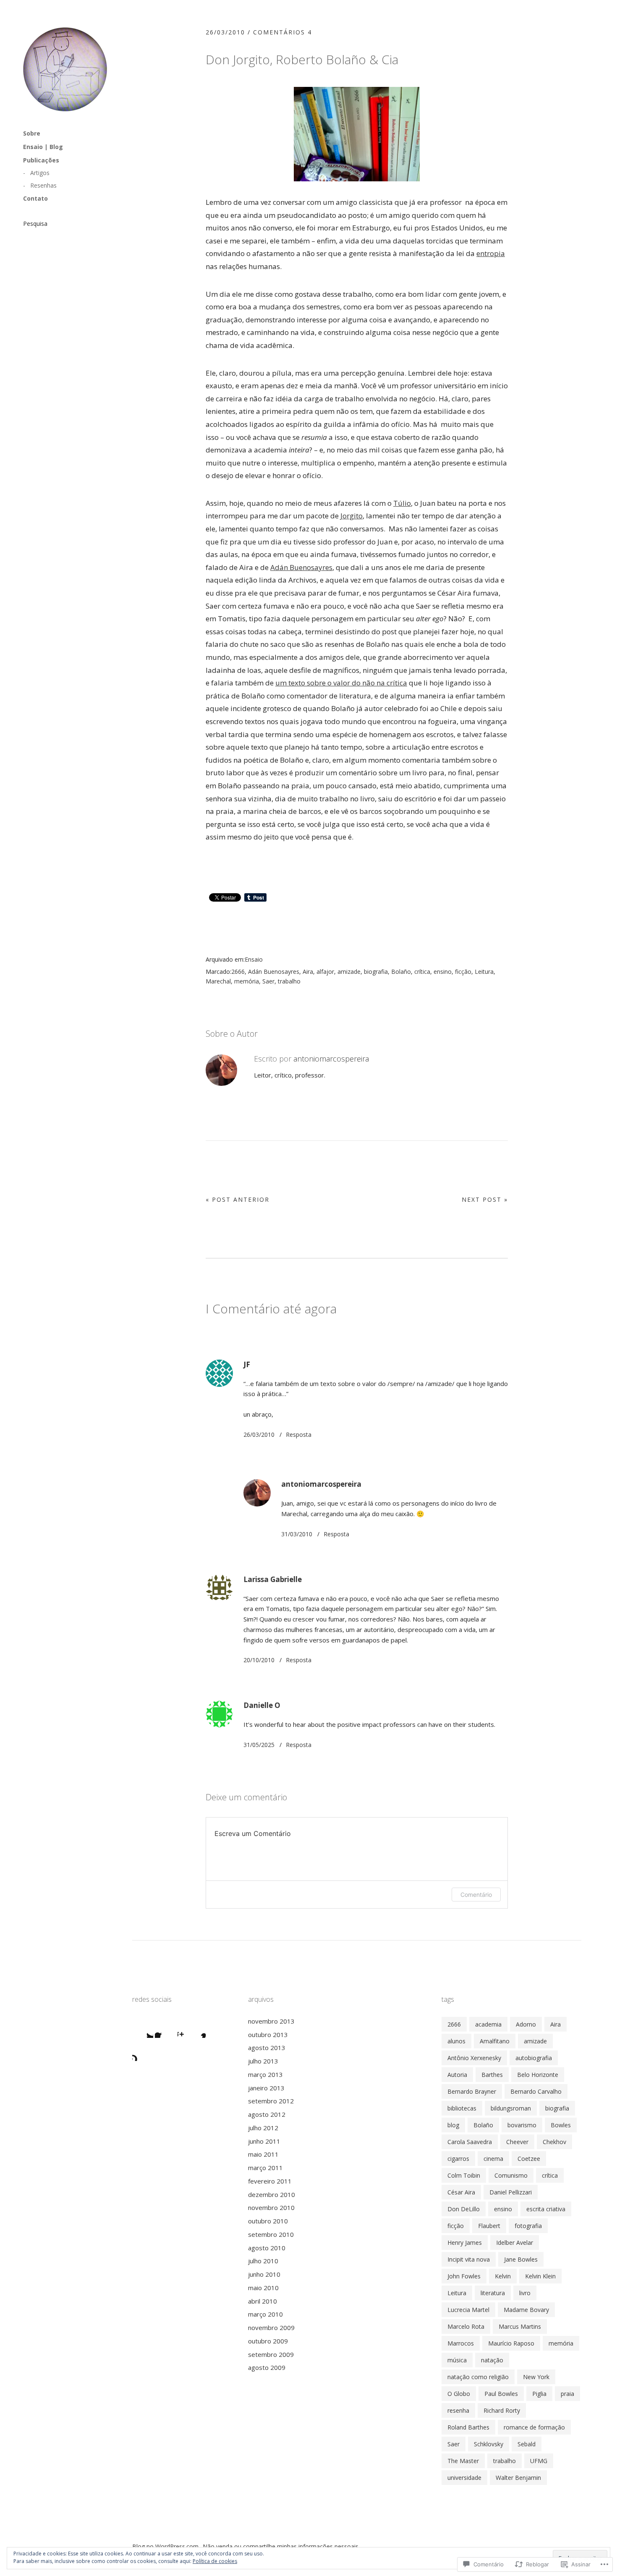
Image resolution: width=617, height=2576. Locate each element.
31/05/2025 (259, 1745)
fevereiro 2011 (270, 2181)
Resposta (299, 1434)
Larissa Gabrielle (273, 1579)
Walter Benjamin (518, 2478)
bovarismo (522, 2125)
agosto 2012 (267, 2114)
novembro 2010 (271, 2207)
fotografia (528, 2226)
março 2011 (265, 2168)
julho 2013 (263, 2061)
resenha (458, 2410)
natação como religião (478, 2377)
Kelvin (503, 2276)
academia (488, 2024)
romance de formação (534, 2427)
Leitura (484, 972)
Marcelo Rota (466, 2326)
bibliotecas (462, 2108)
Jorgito (352, 516)
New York (536, 2377)
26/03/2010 (225, 32)
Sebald (527, 2444)
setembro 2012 (271, 2101)
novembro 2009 (271, 2328)
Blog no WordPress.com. (166, 2546)
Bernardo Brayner (472, 2091)
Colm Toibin (464, 2175)
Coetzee (529, 2159)
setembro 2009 (271, 2354)
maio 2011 (263, 2154)
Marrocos (461, 2343)
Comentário (476, 1895)
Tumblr (143, 2050)
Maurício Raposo (511, 2343)
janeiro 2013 (266, 2088)
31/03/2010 (297, 1534)
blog (453, 2125)
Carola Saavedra (470, 2142)
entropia (491, 253)
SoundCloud (211, 2027)
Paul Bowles (501, 2394)
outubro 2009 (268, 2341)
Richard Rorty (502, 2410)
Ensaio (254, 959)
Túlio (402, 503)
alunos (456, 2041)
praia (567, 2394)
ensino (443, 972)
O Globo (459, 2394)
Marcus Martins (520, 2326)
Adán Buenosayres (301, 567)
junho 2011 (264, 2141)
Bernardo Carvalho (536, 2091)
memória (247, 981)
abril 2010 (263, 2301)
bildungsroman (511, 2108)
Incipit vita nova (469, 2259)
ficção (463, 972)
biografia (376, 972)
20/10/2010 (259, 1660)
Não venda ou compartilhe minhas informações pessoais (281, 2546)
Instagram (188, 2027)
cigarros (458, 2159)
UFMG (539, 2461)
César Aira (461, 2192)
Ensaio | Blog (43, 147)
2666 (238, 972)
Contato (35, 198)
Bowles (561, 2125)
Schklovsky (489, 2444)
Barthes (492, 2075)
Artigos (40, 173)
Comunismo (511, 2175)
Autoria (457, 2075)
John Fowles (464, 2276)
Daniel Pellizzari (511, 2192)
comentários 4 (282, 32)
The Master (463, 2461)
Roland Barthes (468, 2427)
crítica (422, 972)
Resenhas (43, 185)
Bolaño (401, 972)
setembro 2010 (271, 2234)
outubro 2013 (268, 2035)
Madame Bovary (526, 2310)
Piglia (539, 2394)
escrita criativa (546, 2209)
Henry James (465, 2243)
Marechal (218, 981)
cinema (493, 2159)
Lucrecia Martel (468, 2310)
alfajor (325, 972)
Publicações (41, 160)
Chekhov (554, 2142)
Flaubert (489, 2226)
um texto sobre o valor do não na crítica (341, 683)
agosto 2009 (267, 2367)
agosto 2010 (267, 2248)
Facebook (165, 2027)
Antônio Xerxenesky (474, 2058)
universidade (464, 2478)
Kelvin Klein (540, 2276)
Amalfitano (495, 2041)
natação (492, 2360)
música (457, 2360)
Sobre (32, 133)
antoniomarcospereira (331, 1059)
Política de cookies (215, 2561)
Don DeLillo (464, 2209)
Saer (268, 981)
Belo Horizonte (538, 2075)
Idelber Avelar (515, 2243)
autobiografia (534, 2058)
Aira (308, 972)
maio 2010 (263, 2288)
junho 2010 (264, 2274)
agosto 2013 (267, 2048)
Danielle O (262, 1705)
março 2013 (265, 2074)
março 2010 (265, 2314)
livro (525, 2293)
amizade (349, 972)
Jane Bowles (521, 2259)
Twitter (143, 2027)
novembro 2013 (271, 2021)
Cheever (517, 2142)
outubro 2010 (268, 2221)
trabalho (289, 981)
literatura (493, 2293)
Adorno (526, 2024)
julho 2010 (263, 2261)
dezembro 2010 (272, 2194)
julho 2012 (263, 2128)
